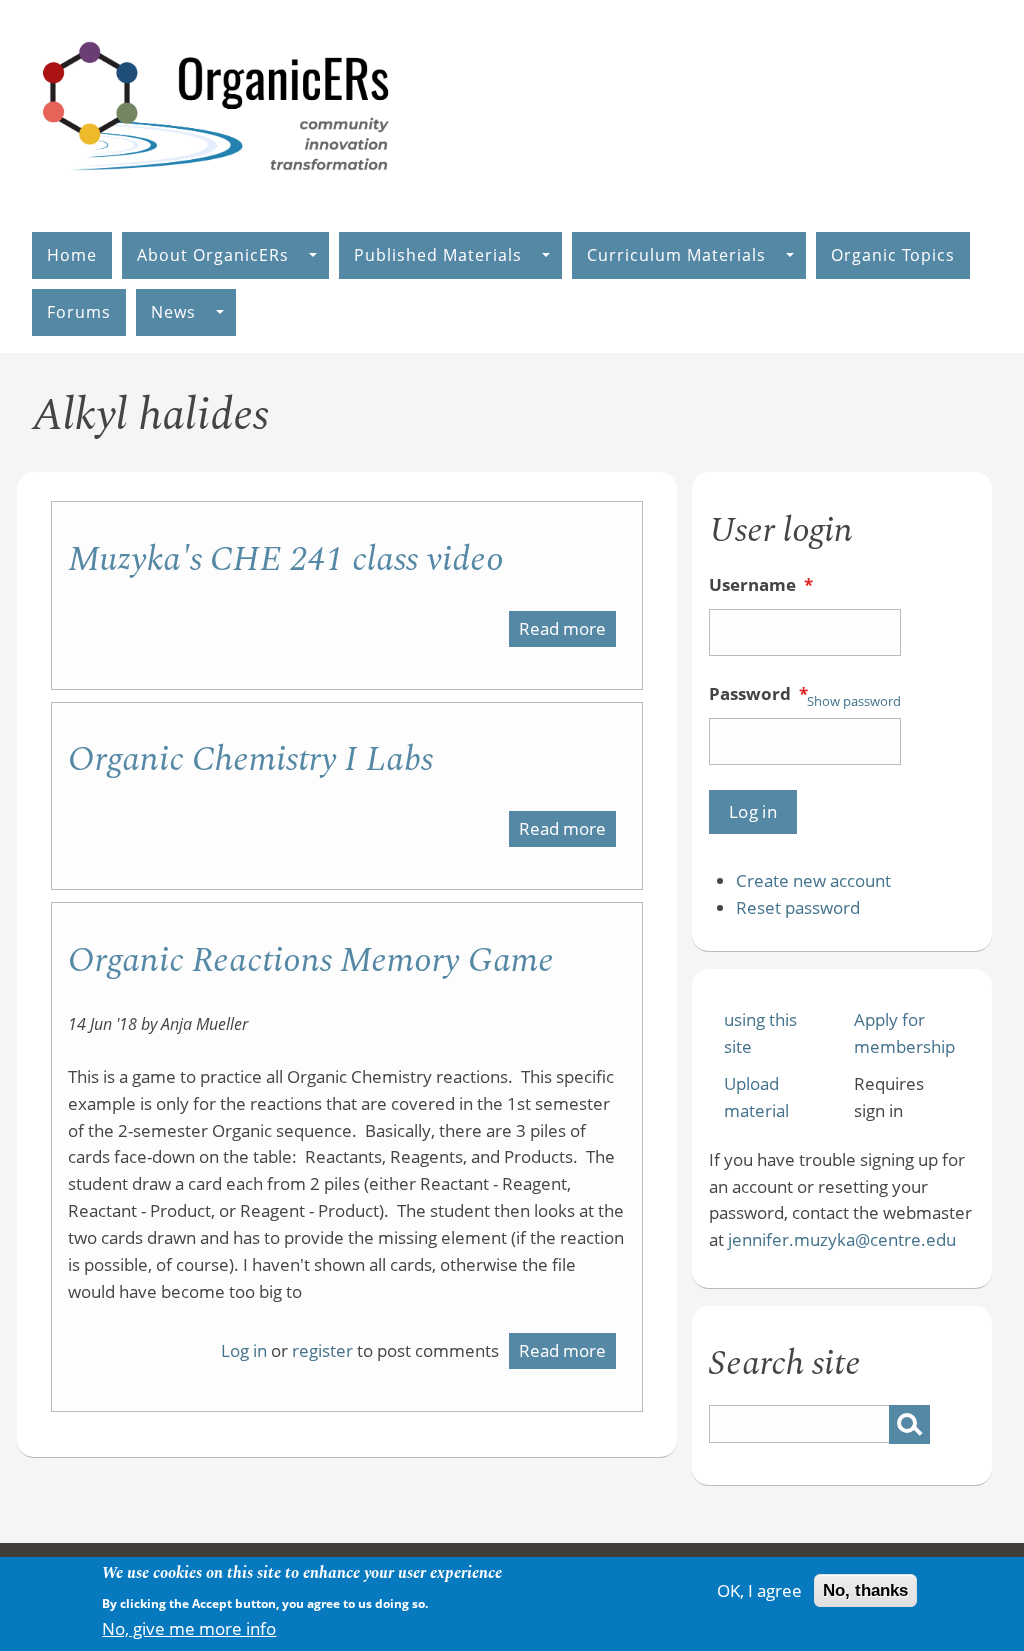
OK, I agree (759, 1590)
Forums (79, 312)
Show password (854, 701)
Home (72, 255)
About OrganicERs (213, 255)
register (322, 1350)
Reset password (798, 907)
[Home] (217, 191)
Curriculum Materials (676, 255)
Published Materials (438, 255)
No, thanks (865, 1590)
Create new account (813, 880)
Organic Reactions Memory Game (311, 960)
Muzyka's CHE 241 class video (286, 559)
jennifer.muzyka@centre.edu (842, 1239)
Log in (244, 1350)
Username (761, 584)
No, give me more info (189, 1628)
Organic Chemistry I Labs (250, 759)
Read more (567, 632)
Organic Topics (893, 255)
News (173, 312)
